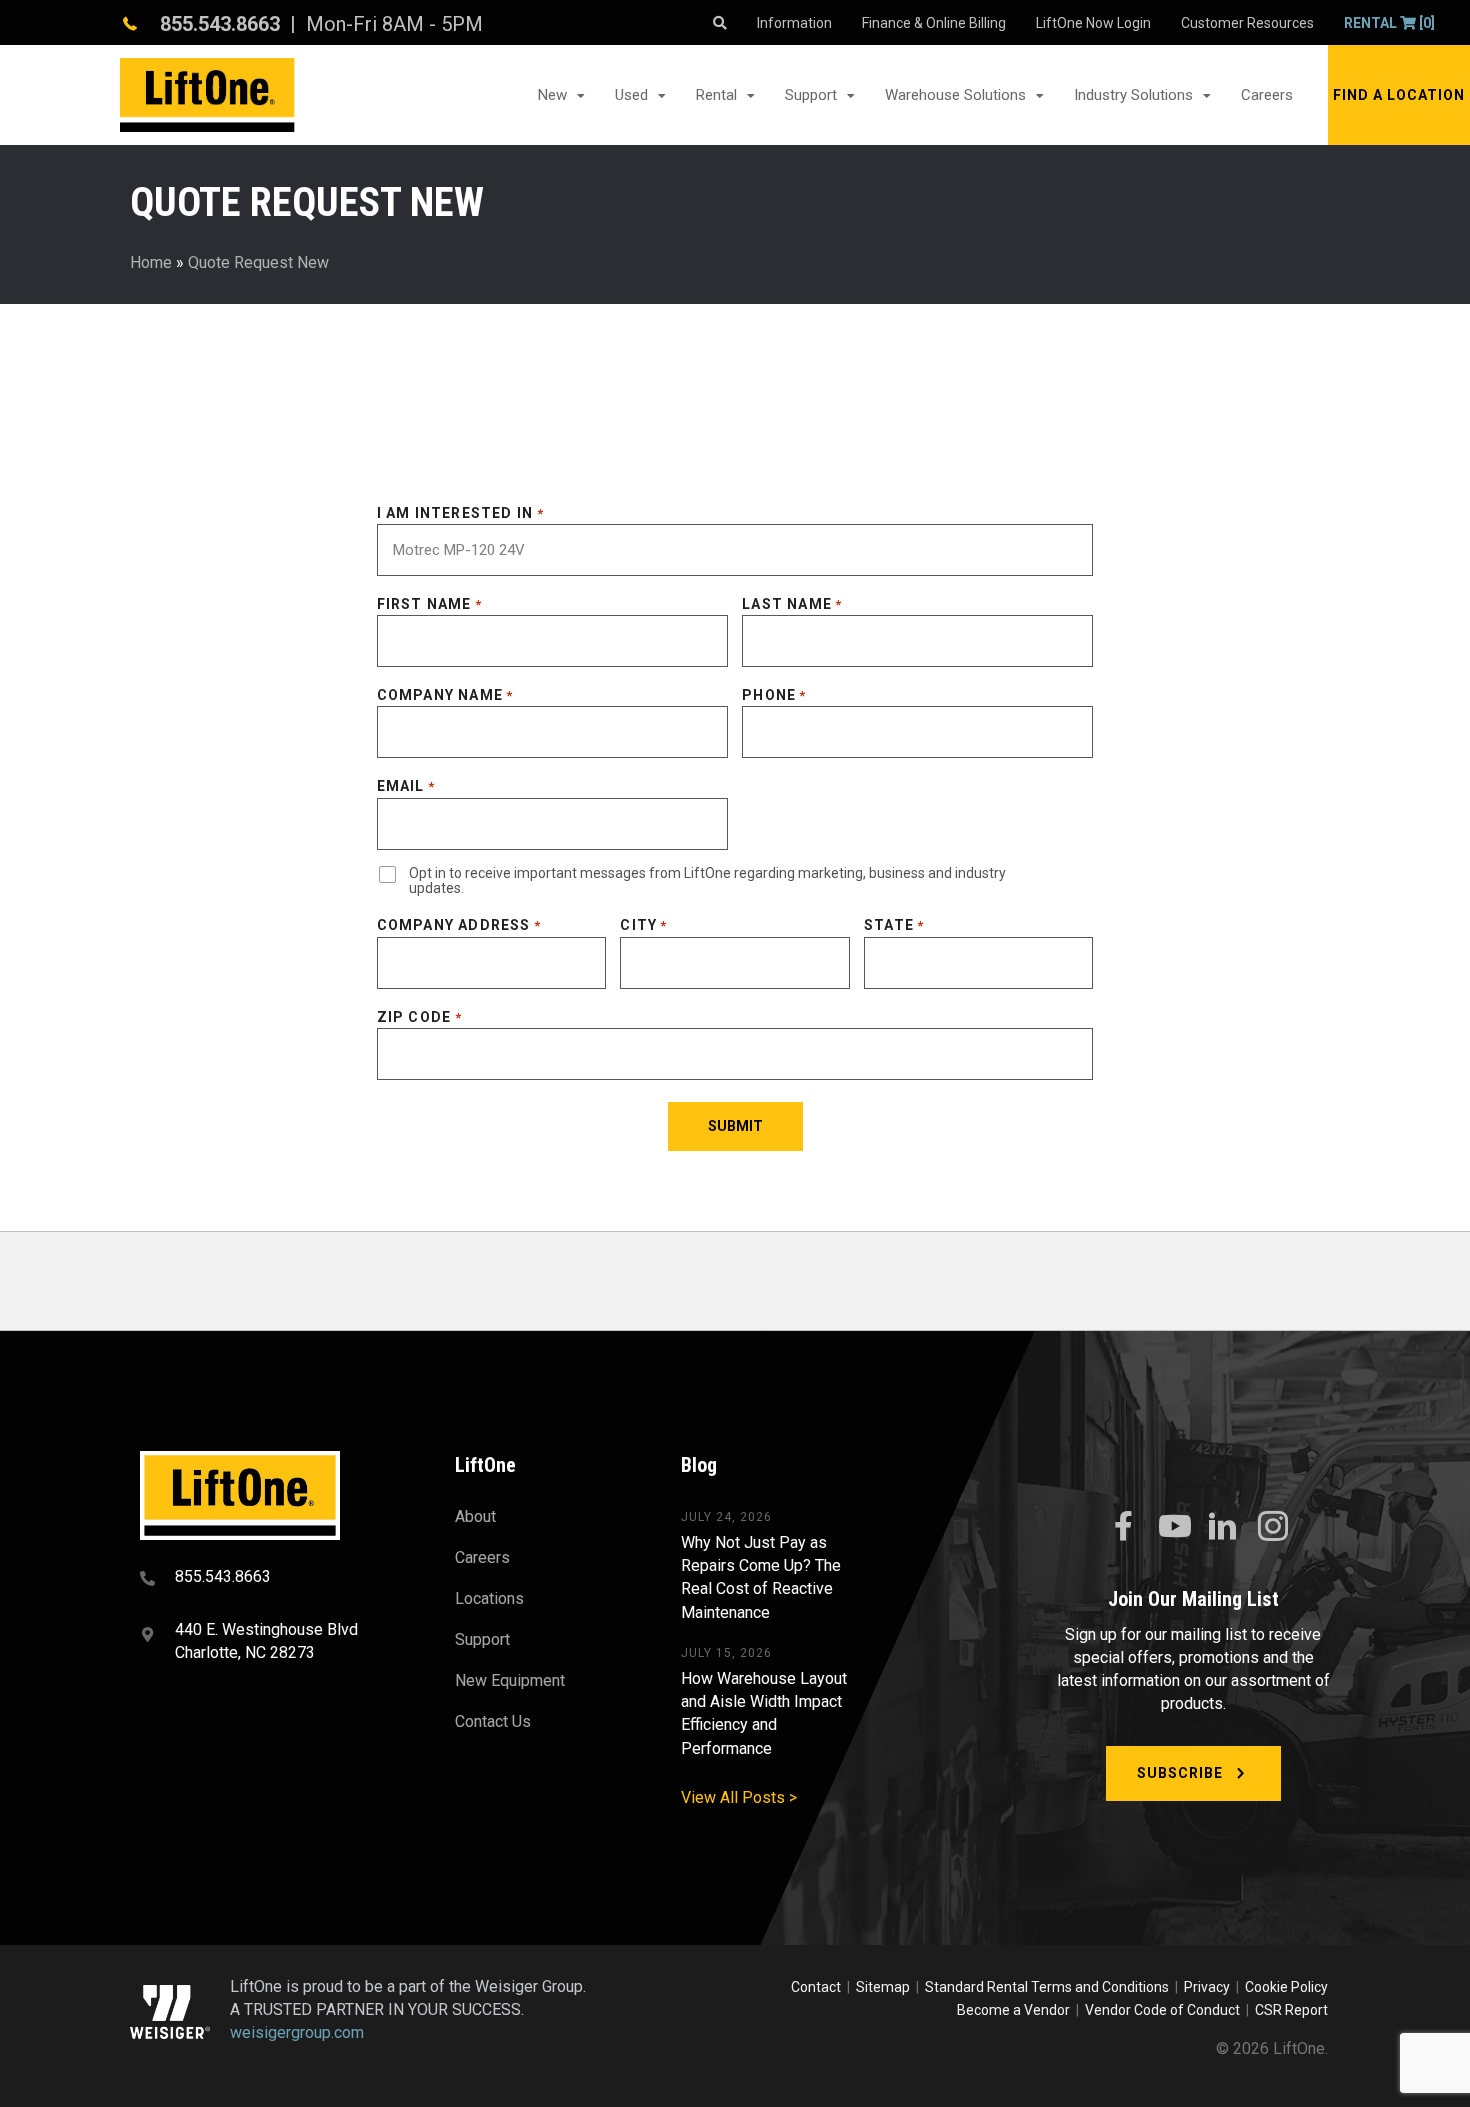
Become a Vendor (1013, 2010)
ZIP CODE (419, 1017)
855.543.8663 (220, 24)
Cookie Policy (1286, 1987)
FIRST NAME (429, 604)
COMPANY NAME (445, 695)
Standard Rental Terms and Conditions (1047, 1987)
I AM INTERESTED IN (460, 513)
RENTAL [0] (1389, 23)
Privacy (1207, 1987)
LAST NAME (792, 604)
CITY (643, 925)
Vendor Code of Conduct (1165, 2010)
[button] (1399, 95)
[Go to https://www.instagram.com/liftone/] (1273, 1528)
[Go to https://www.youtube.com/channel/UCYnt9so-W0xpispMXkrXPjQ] (1173, 1527)
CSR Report (1291, 2010)
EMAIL (406, 786)
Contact (817, 1987)
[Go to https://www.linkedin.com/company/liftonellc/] (1223, 1528)
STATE (894, 925)
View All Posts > (739, 1797)
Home (151, 262)
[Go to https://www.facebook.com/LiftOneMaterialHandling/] (1123, 1527)
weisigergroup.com (297, 2032)
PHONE (774, 695)
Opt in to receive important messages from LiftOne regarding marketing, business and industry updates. (707, 881)
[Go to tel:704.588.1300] (272, 1579)
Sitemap (886, 1987)
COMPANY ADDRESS (459, 925)
